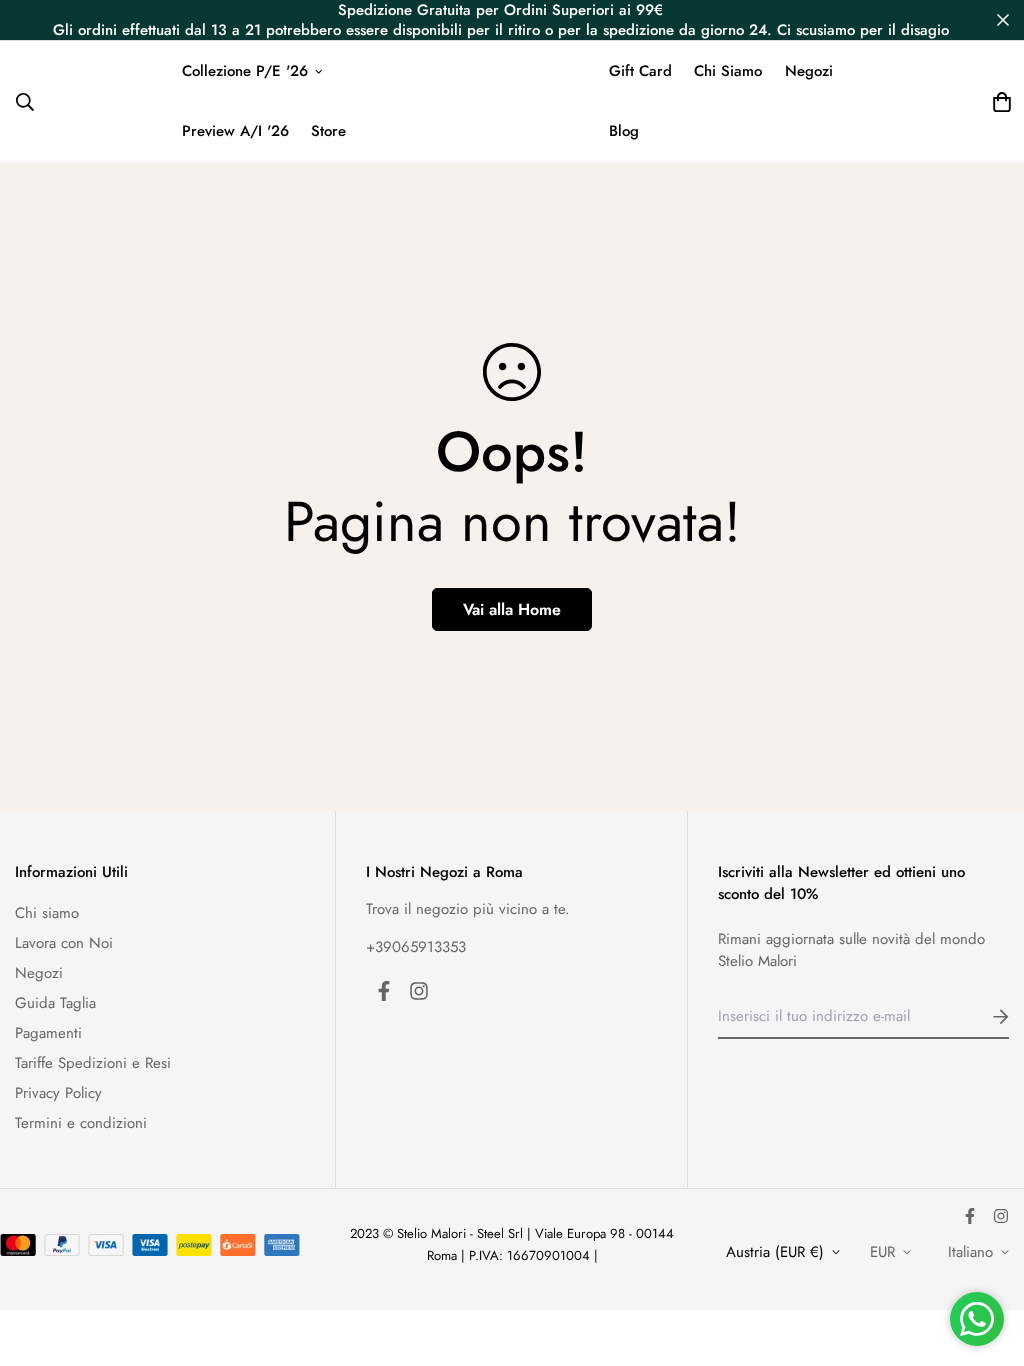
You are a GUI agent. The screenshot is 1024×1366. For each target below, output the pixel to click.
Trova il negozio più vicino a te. (468, 909)
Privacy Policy (58, 1093)
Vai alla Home (512, 609)
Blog (624, 131)
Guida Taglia (55, 1003)
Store (328, 131)
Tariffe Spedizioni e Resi (93, 1063)
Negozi (809, 71)
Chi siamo (47, 913)
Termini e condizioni (81, 1123)
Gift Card (640, 71)
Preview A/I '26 (235, 131)
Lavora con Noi (64, 943)
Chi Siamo (728, 71)
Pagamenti (48, 1033)
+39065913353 (416, 947)
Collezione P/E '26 (245, 71)
